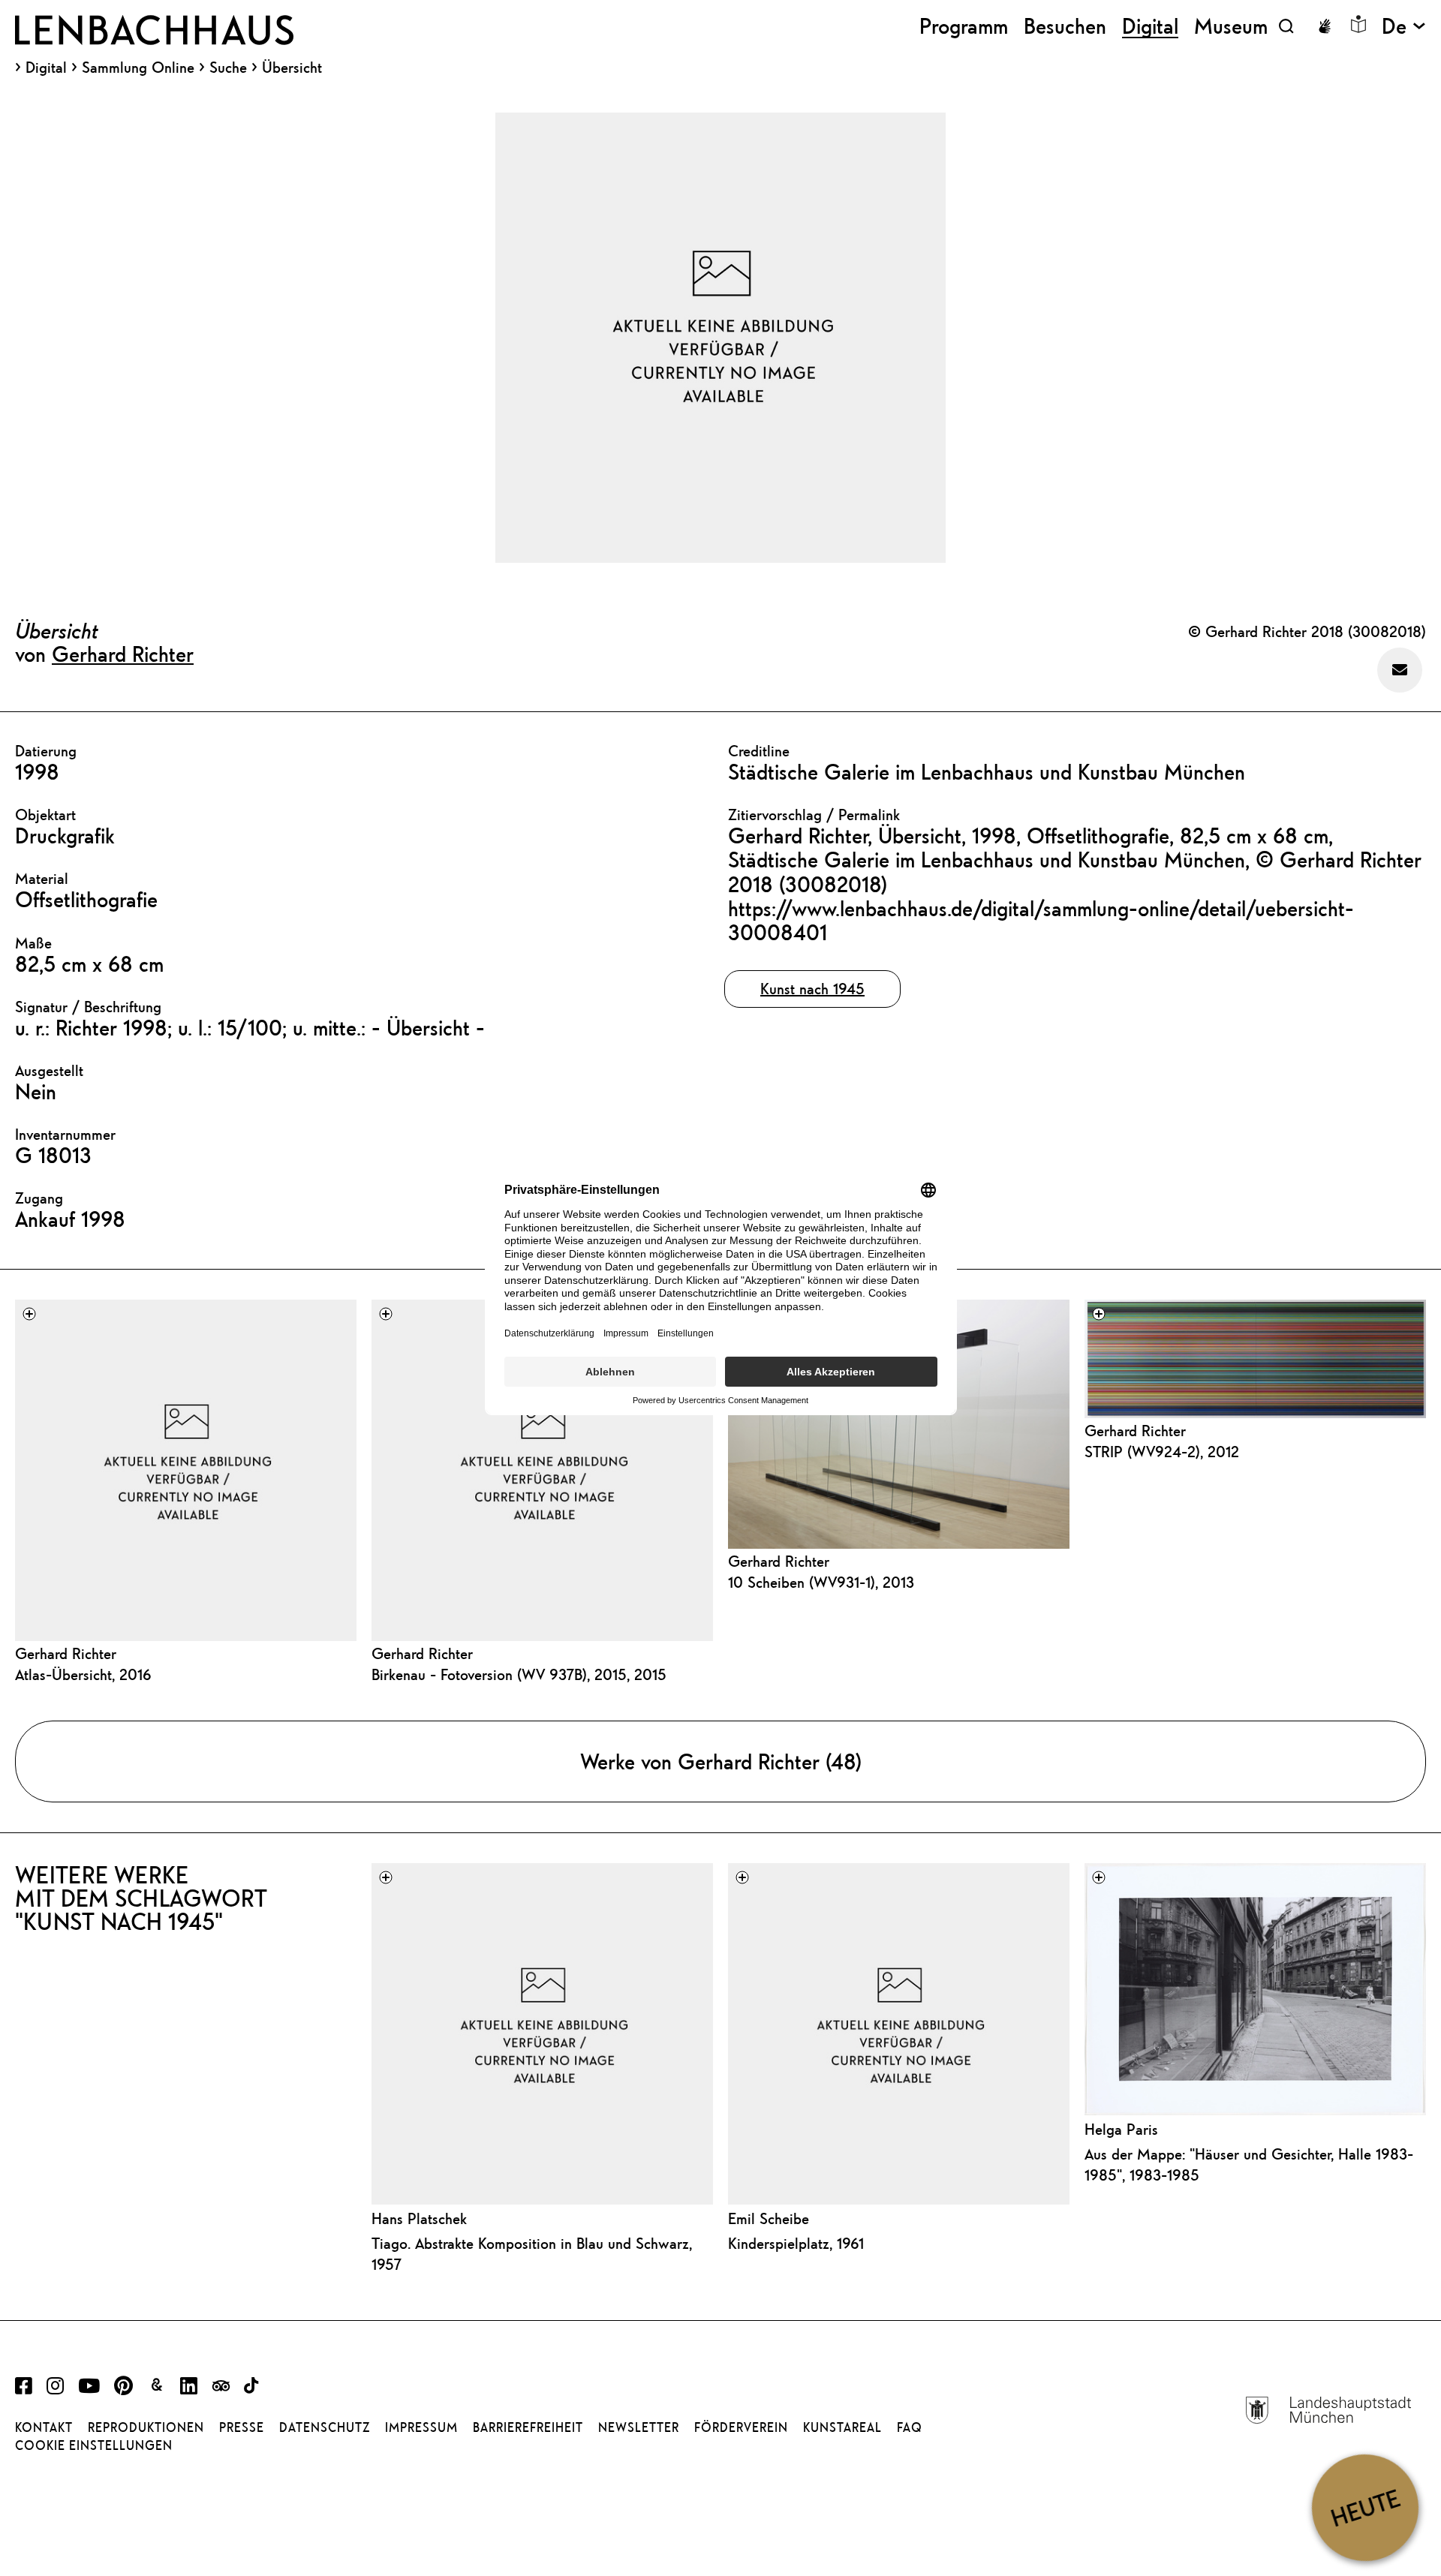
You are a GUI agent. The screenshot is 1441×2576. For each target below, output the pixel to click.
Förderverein (741, 2427)
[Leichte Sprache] (1358, 24)
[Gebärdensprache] (1325, 26)
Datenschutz (325, 2427)
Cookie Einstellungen (94, 2445)
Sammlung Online (138, 68)
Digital (46, 68)
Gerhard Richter (123, 654)
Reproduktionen (146, 2427)
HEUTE (1365, 2507)
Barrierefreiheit (528, 2427)
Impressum (421, 2427)
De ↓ (1404, 26)
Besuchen (1065, 26)
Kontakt (44, 2427)
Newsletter (639, 2427)
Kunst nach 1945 (812, 989)
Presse (242, 2427)
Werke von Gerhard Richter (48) (721, 1761)
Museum (1231, 26)
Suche (228, 67)
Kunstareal (842, 2427)
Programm (964, 26)
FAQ (910, 2427)
